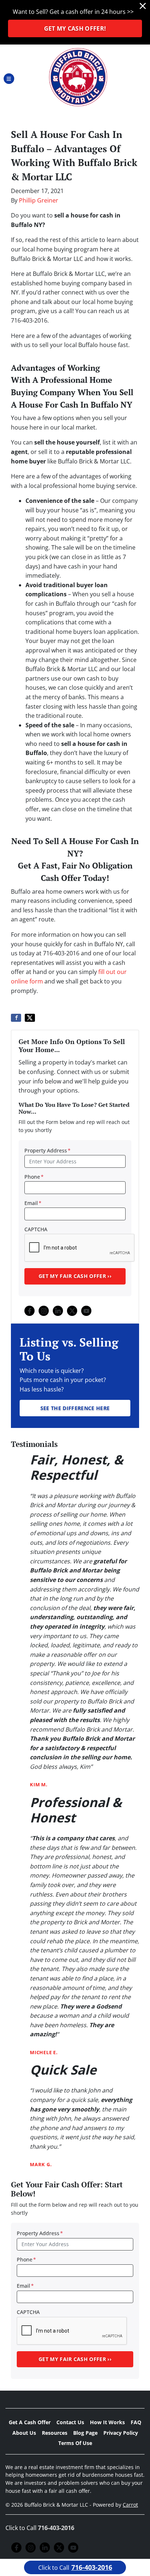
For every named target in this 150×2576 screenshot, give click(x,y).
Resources (55, 2433)
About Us (24, 2433)
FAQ (136, 2422)
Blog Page (85, 2433)
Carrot (130, 2505)
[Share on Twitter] (30, 1018)
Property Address (48, 1150)
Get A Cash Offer (30, 2422)
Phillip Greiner (39, 200)
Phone (34, 1177)
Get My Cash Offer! (75, 28)
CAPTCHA (36, 1229)
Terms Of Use (75, 2443)
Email (33, 1203)
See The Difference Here (75, 1408)
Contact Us (70, 2422)
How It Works (107, 2422)
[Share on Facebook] (16, 1018)
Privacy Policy (121, 2433)
